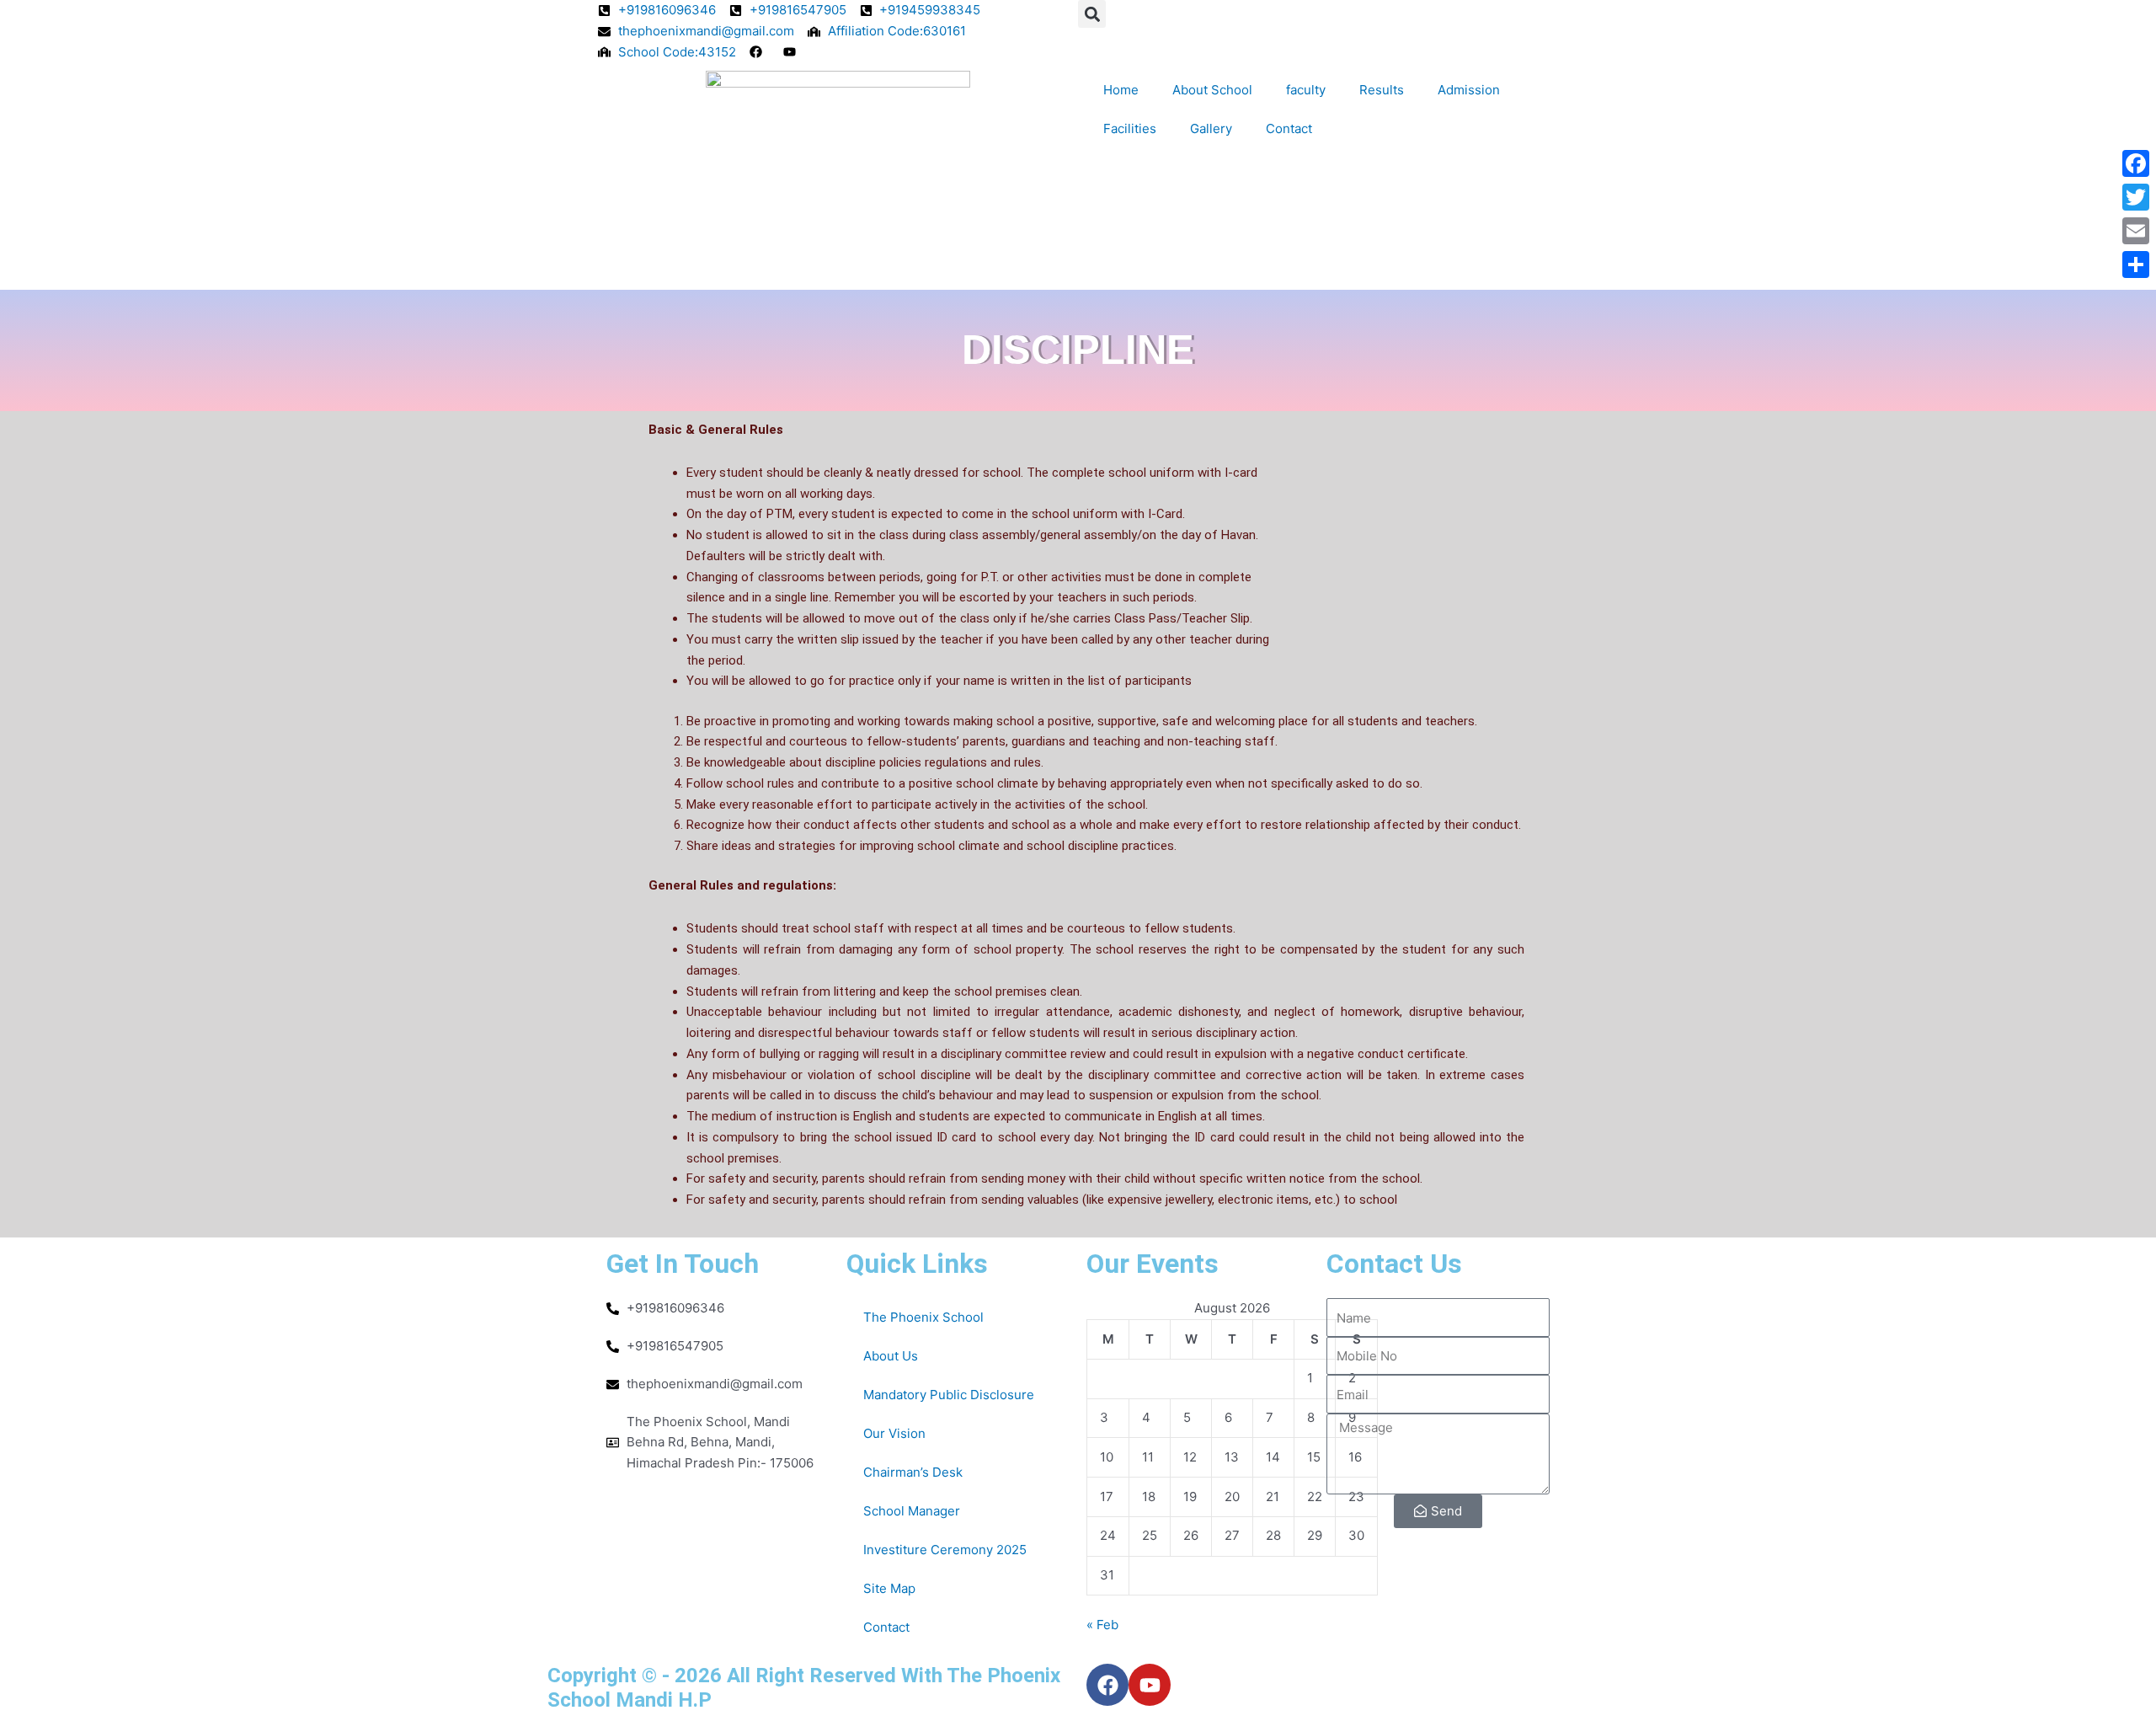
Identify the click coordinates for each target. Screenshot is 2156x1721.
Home (1121, 90)
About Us (891, 1356)
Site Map (889, 1588)
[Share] (2136, 265)
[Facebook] (2136, 163)
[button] (1092, 14)
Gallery (1211, 128)
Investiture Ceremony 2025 (945, 1550)
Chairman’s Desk (913, 1472)
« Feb (1102, 1625)
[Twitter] (2136, 197)
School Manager (912, 1511)
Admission (1469, 90)
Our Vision (894, 1433)
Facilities (1130, 128)
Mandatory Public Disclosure (949, 1395)
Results (1382, 90)
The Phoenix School (923, 1317)
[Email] (2136, 231)
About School (1212, 90)
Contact (1289, 128)
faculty (1306, 90)
